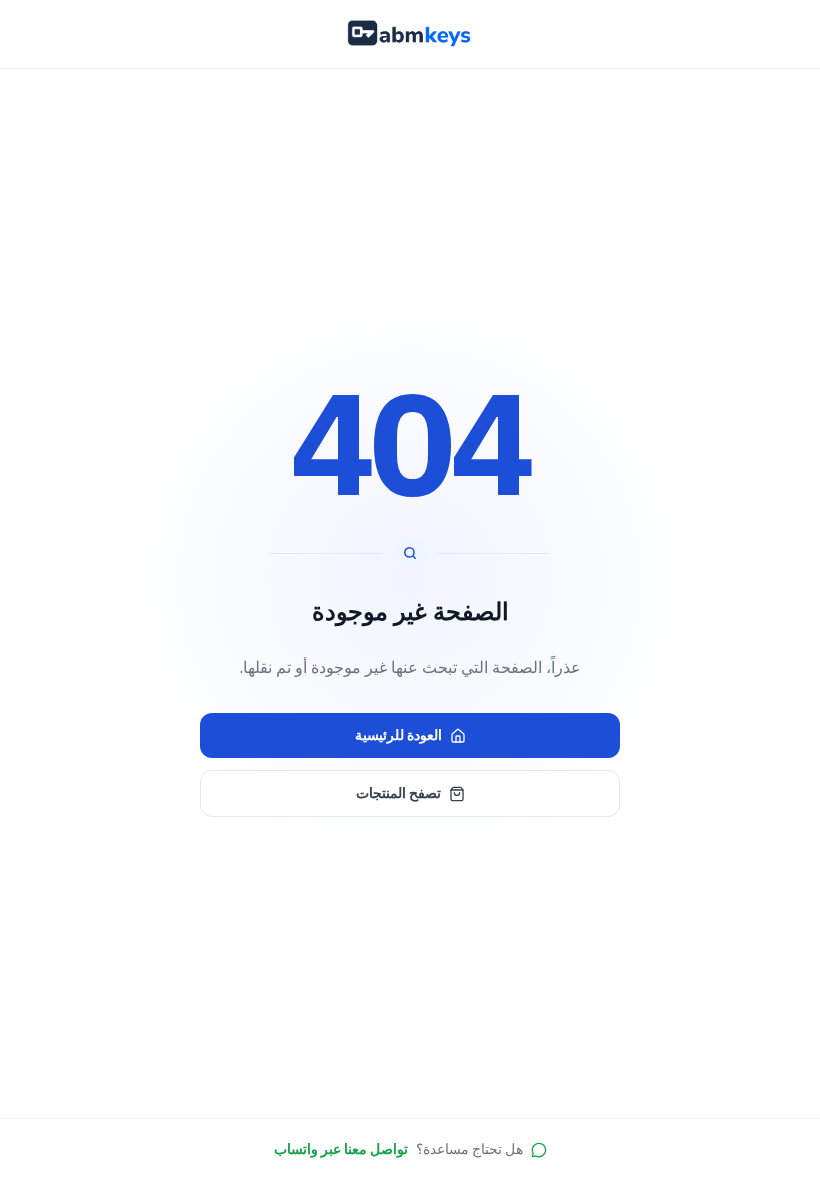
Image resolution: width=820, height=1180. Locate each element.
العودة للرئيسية (398, 735)
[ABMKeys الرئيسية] (409, 34)
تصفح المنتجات (398, 793)
